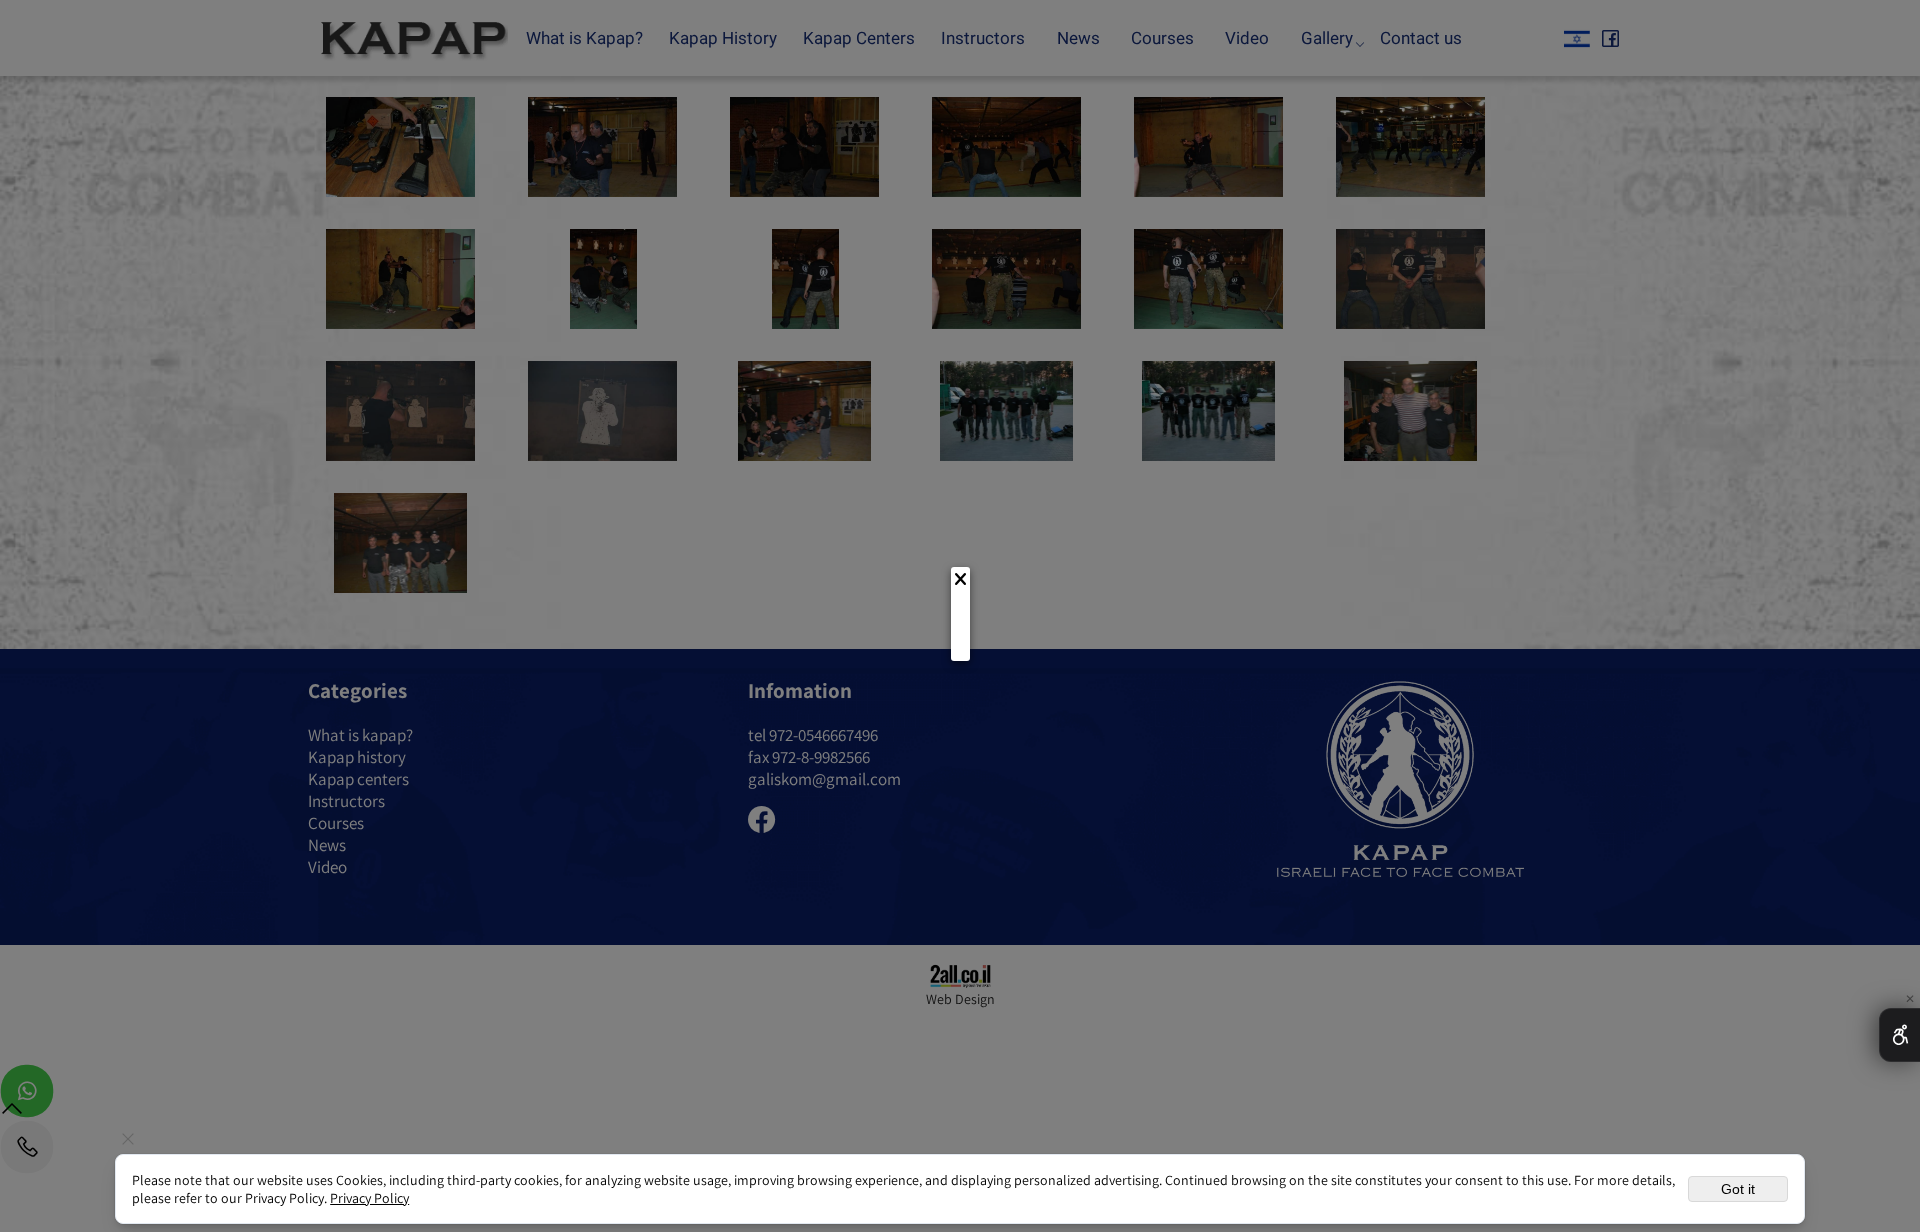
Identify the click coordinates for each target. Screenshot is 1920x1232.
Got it (1738, 1189)
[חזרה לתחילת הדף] (12, 1112)
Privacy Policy (369, 1198)
